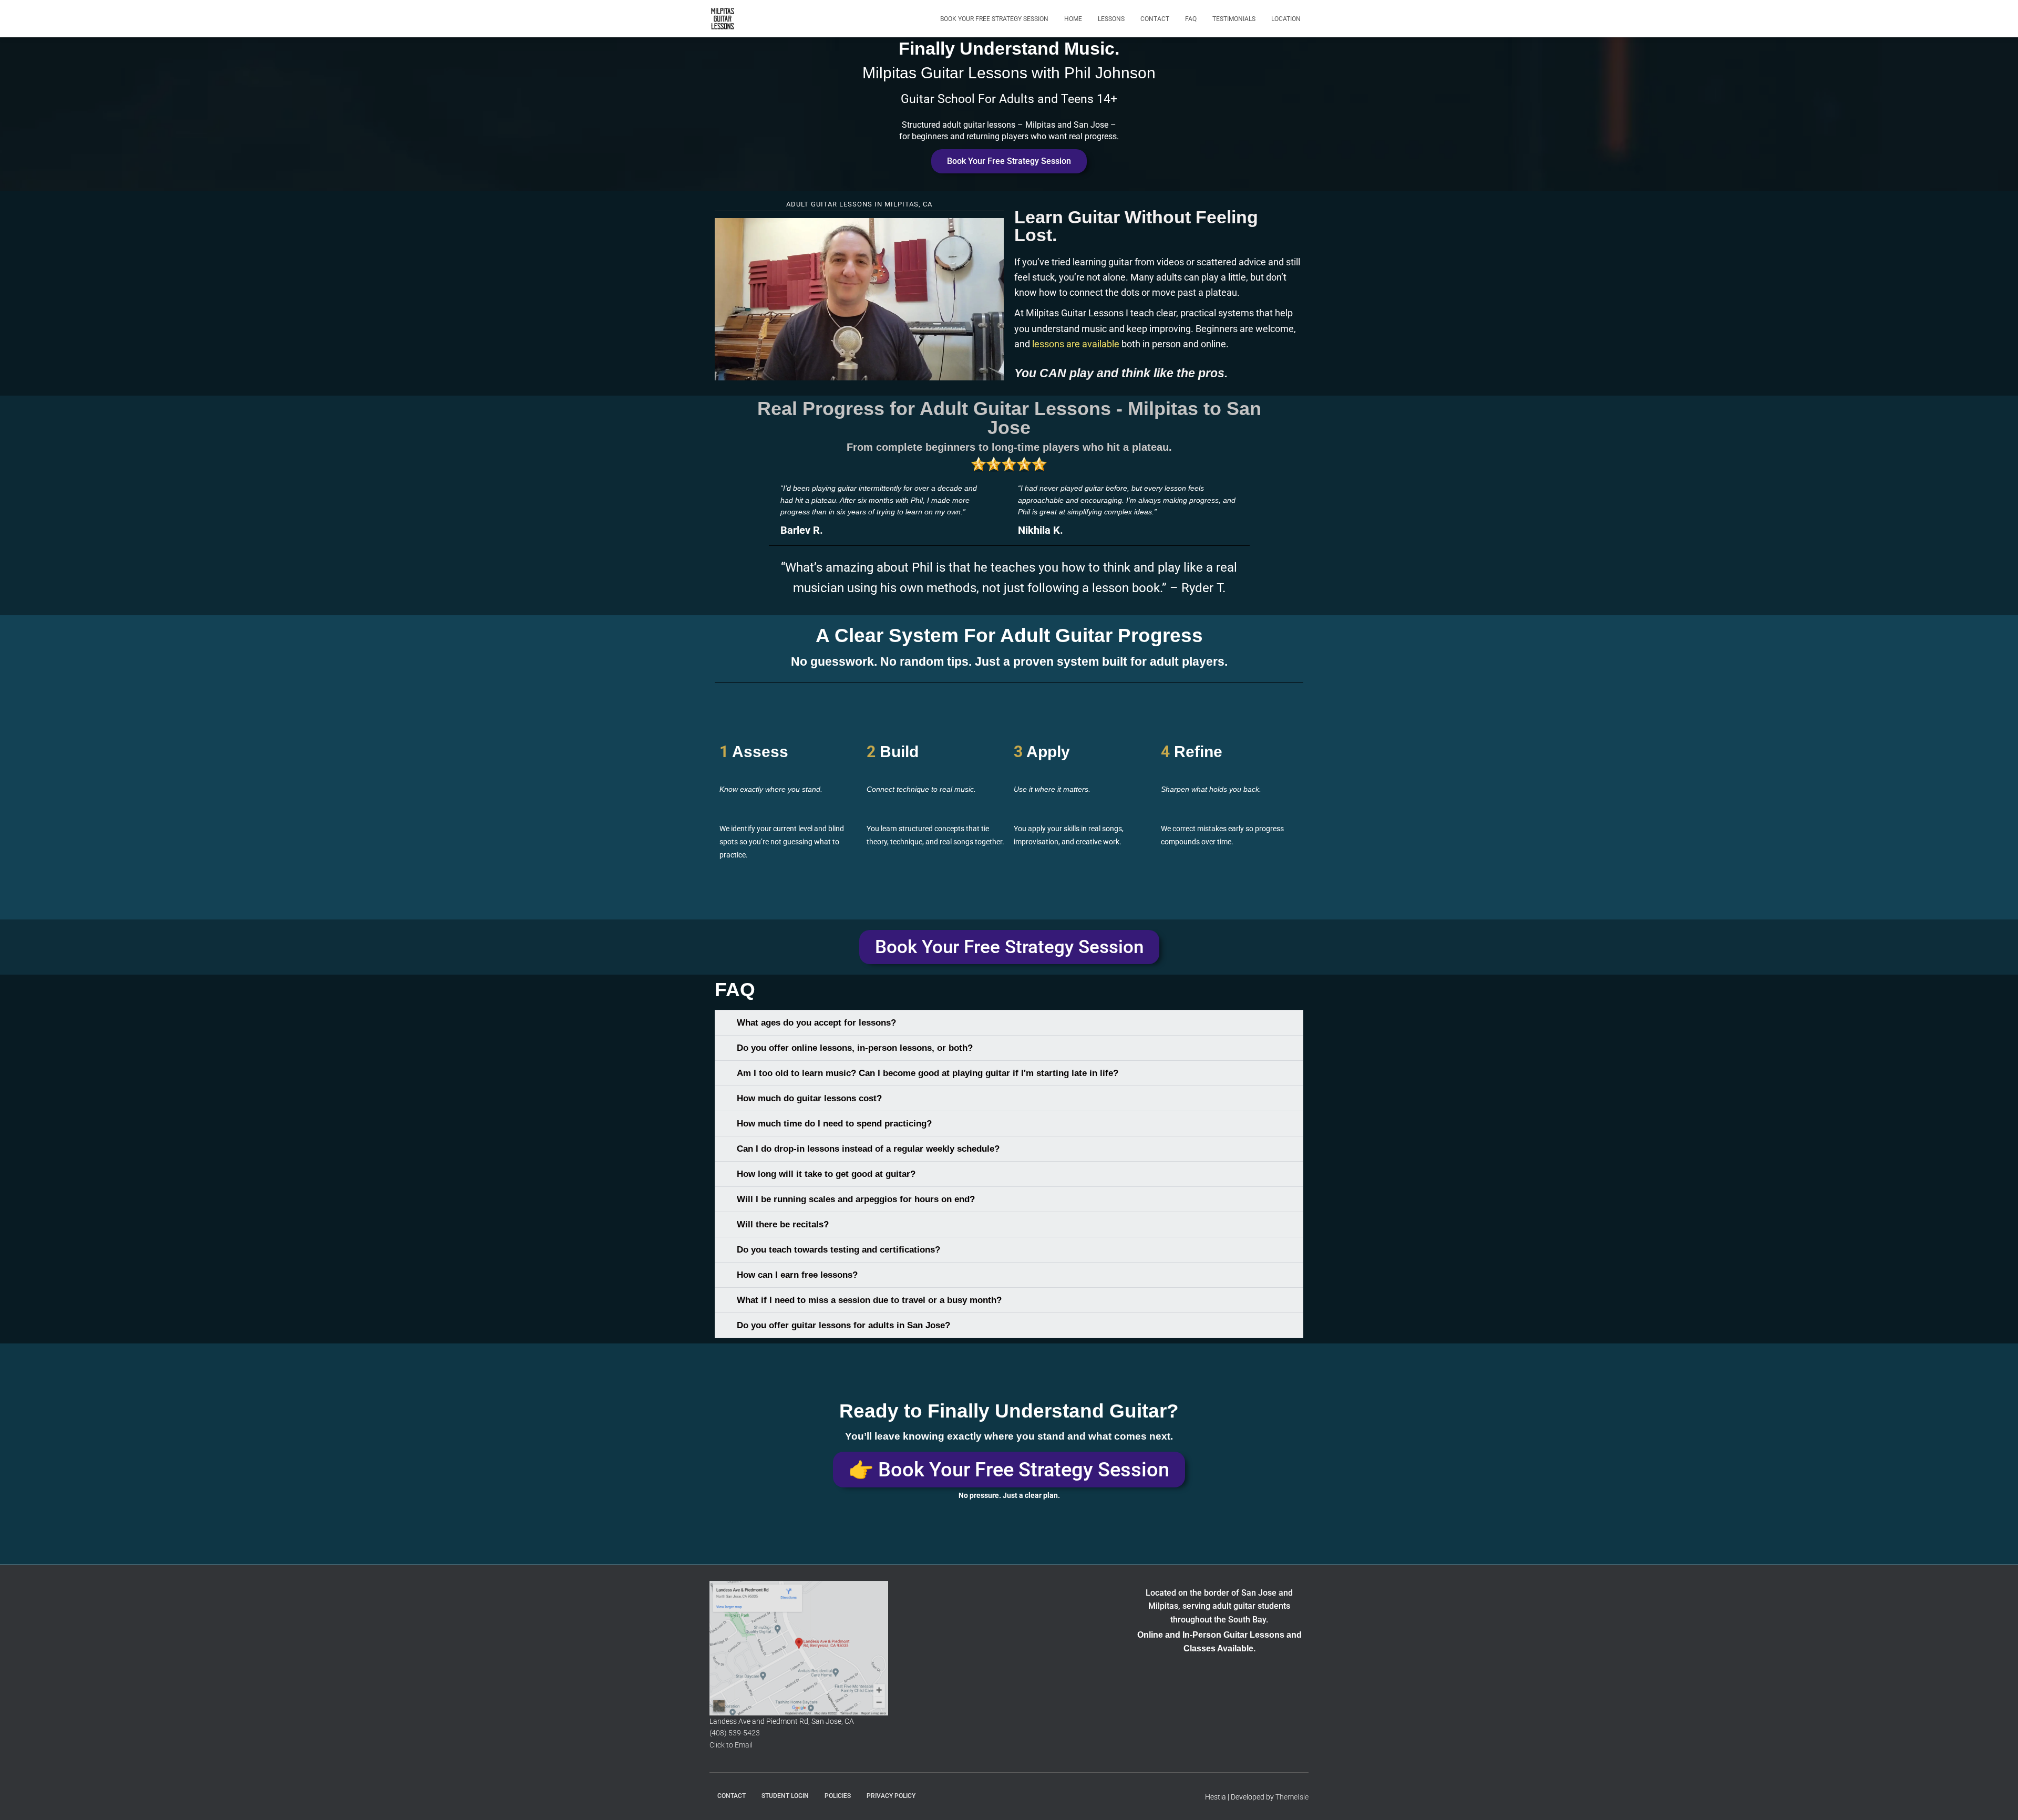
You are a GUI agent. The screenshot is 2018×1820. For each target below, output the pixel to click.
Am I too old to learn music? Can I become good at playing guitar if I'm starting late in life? (928, 1073)
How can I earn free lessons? (797, 1275)
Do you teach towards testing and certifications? (838, 1250)
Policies (838, 1796)
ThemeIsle (1292, 1797)
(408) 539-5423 (735, 1733)
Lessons (1111, 19)
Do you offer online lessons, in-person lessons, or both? (855, 1048)
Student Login (785, 1796)
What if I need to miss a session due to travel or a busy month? (869, 1300)
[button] (859, 299)
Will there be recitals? (783, 1224)
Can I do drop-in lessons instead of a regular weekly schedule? (868, 1149)
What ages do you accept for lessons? (816, 1023)
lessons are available (1076, 344)
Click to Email (731, 1745)
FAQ (1191, 19)
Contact (1155, 19)
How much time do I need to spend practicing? (834, 1124)
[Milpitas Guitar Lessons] (723, 19)
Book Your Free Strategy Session (994, 19)
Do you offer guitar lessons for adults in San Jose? (843, 1325)
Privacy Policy (891, 1796)
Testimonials (1234, 19)
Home (1073, 19)
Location (1286, 19)
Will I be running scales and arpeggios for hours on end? (856, 1199)
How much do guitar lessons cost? (809, 1098)
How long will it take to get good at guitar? (826, 1174)
